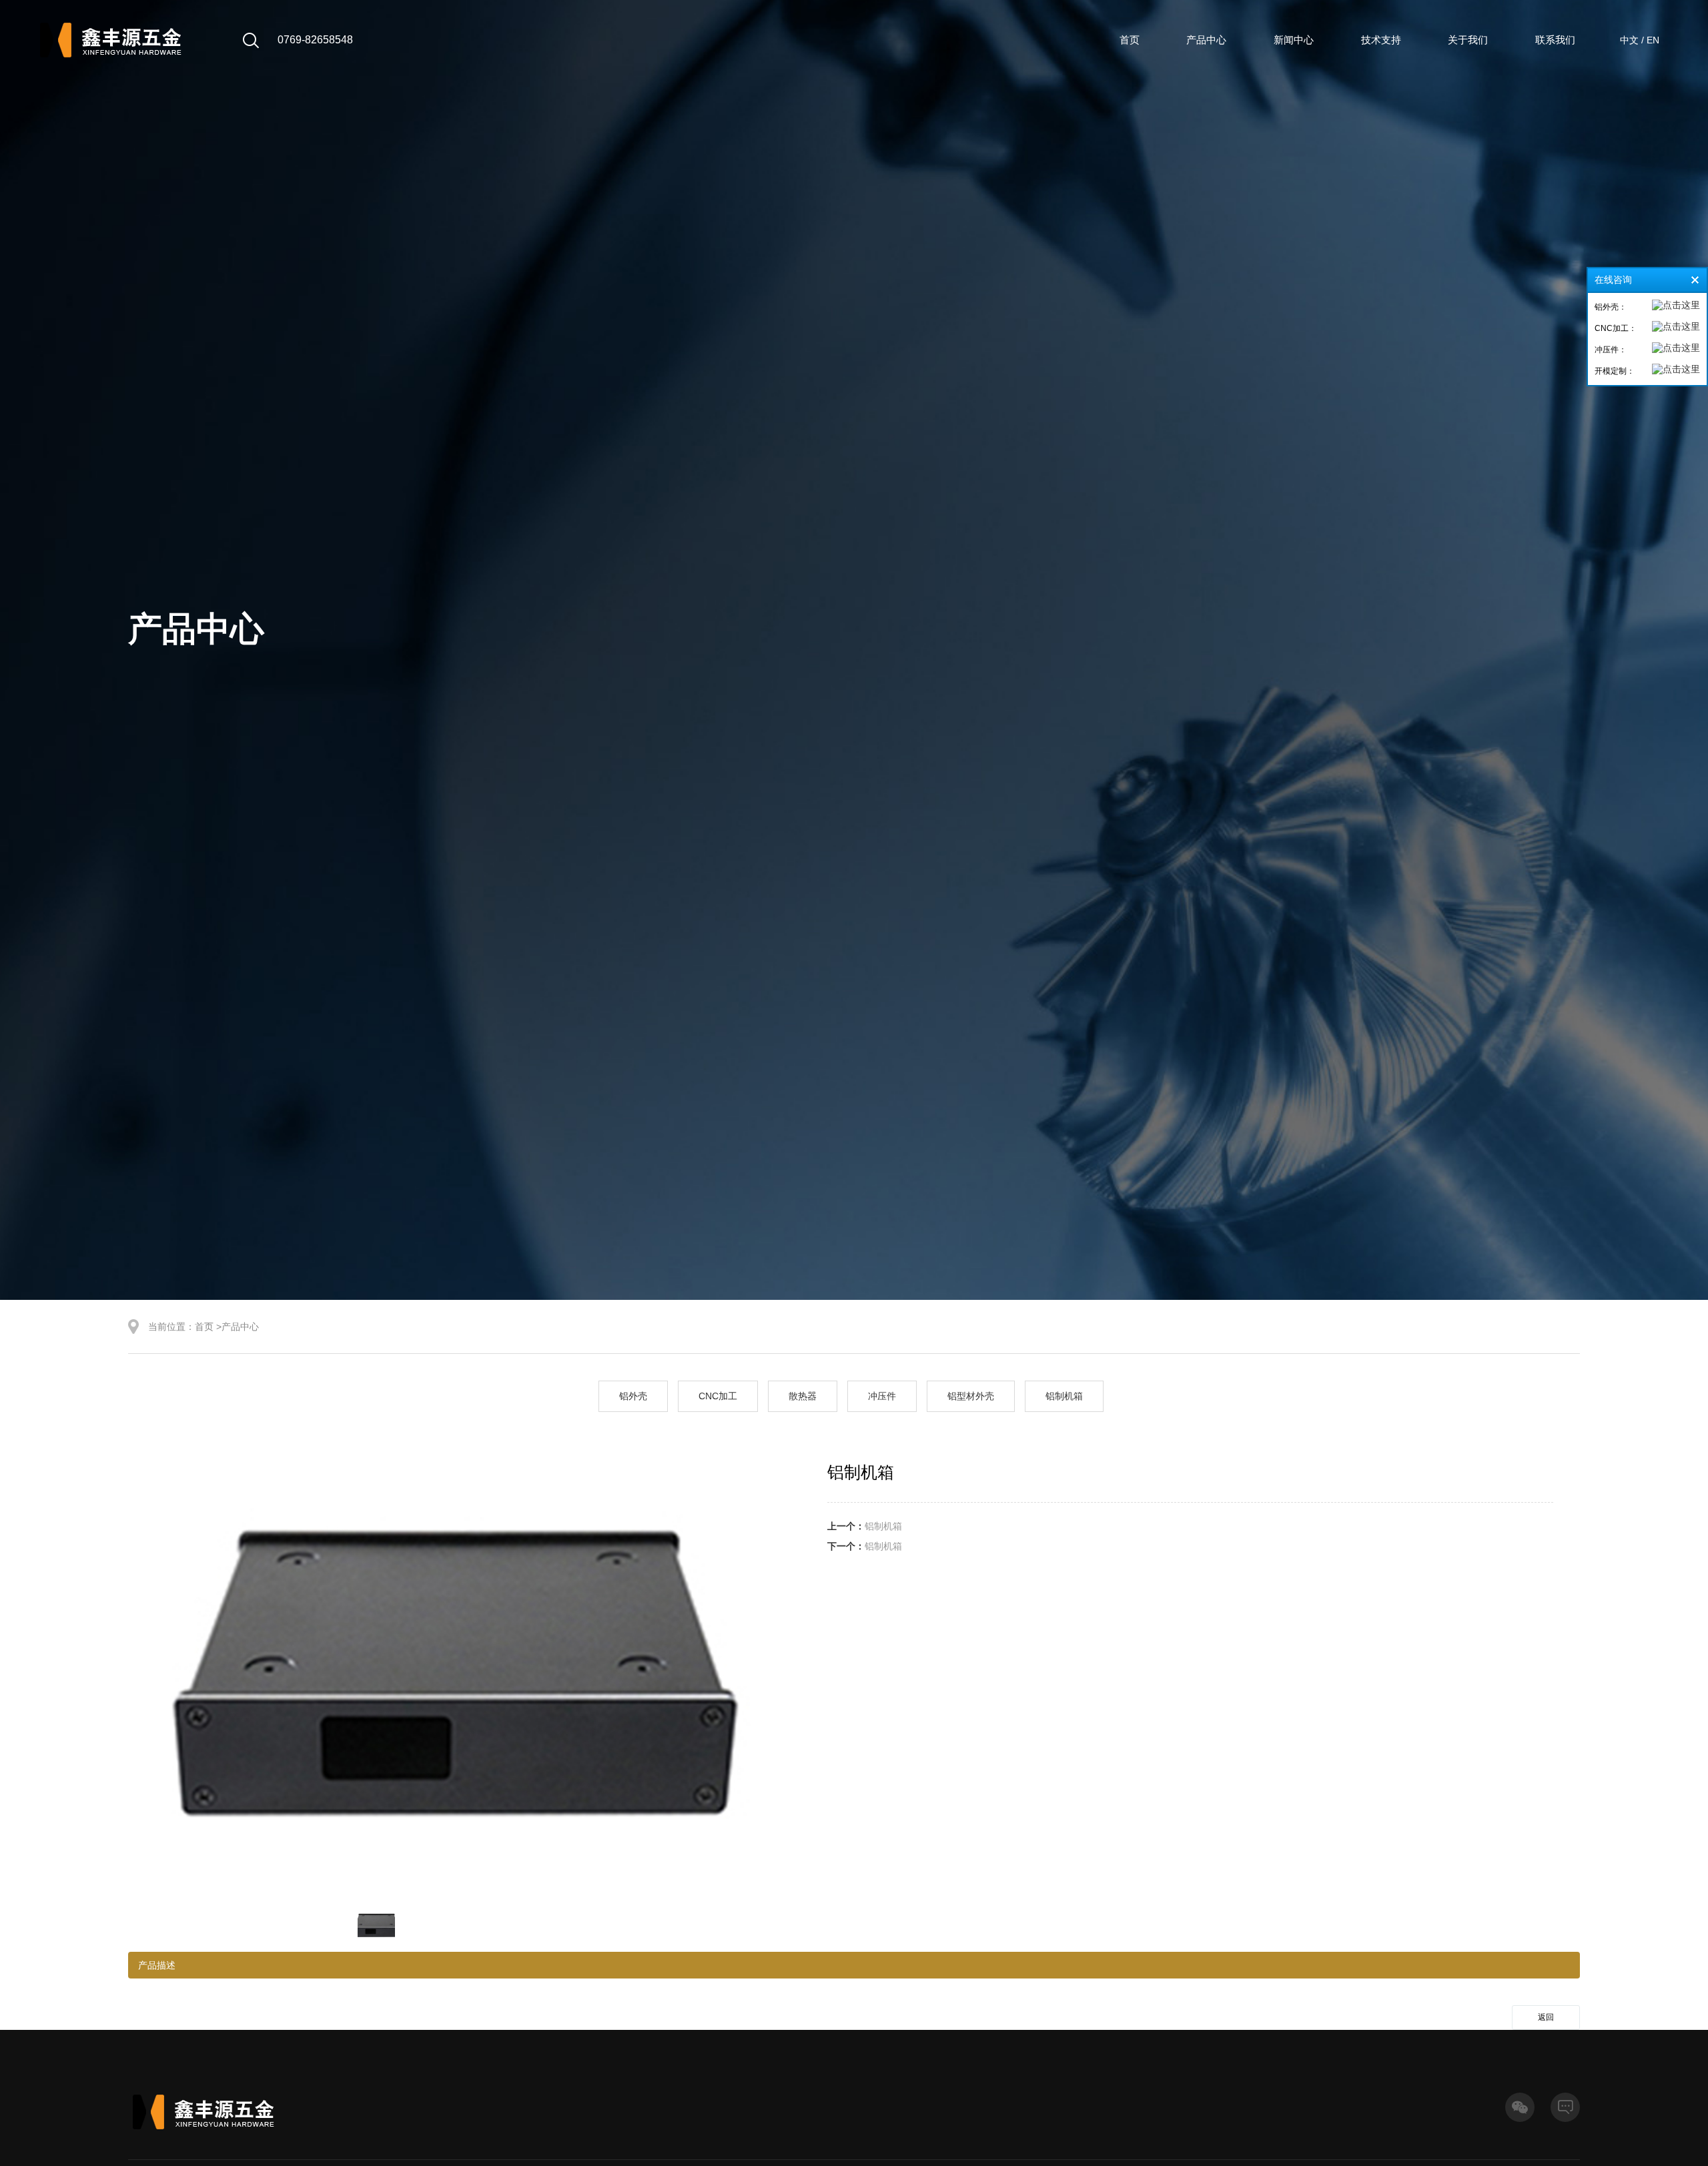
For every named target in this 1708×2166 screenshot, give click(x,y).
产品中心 (1206, 40)
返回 (1546, 2017)
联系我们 (1555, 40)
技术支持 (1381, 40)
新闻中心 (1294, 40)
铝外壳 (633, 1396)
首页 (1130, 40)
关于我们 (1468, 40)
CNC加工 (718, 1396)
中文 (1629, 40)
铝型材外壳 (971, 1396)
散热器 (803, 1396)
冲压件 (882, 1396)
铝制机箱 (1064, 1396)
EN (1653, 40)
